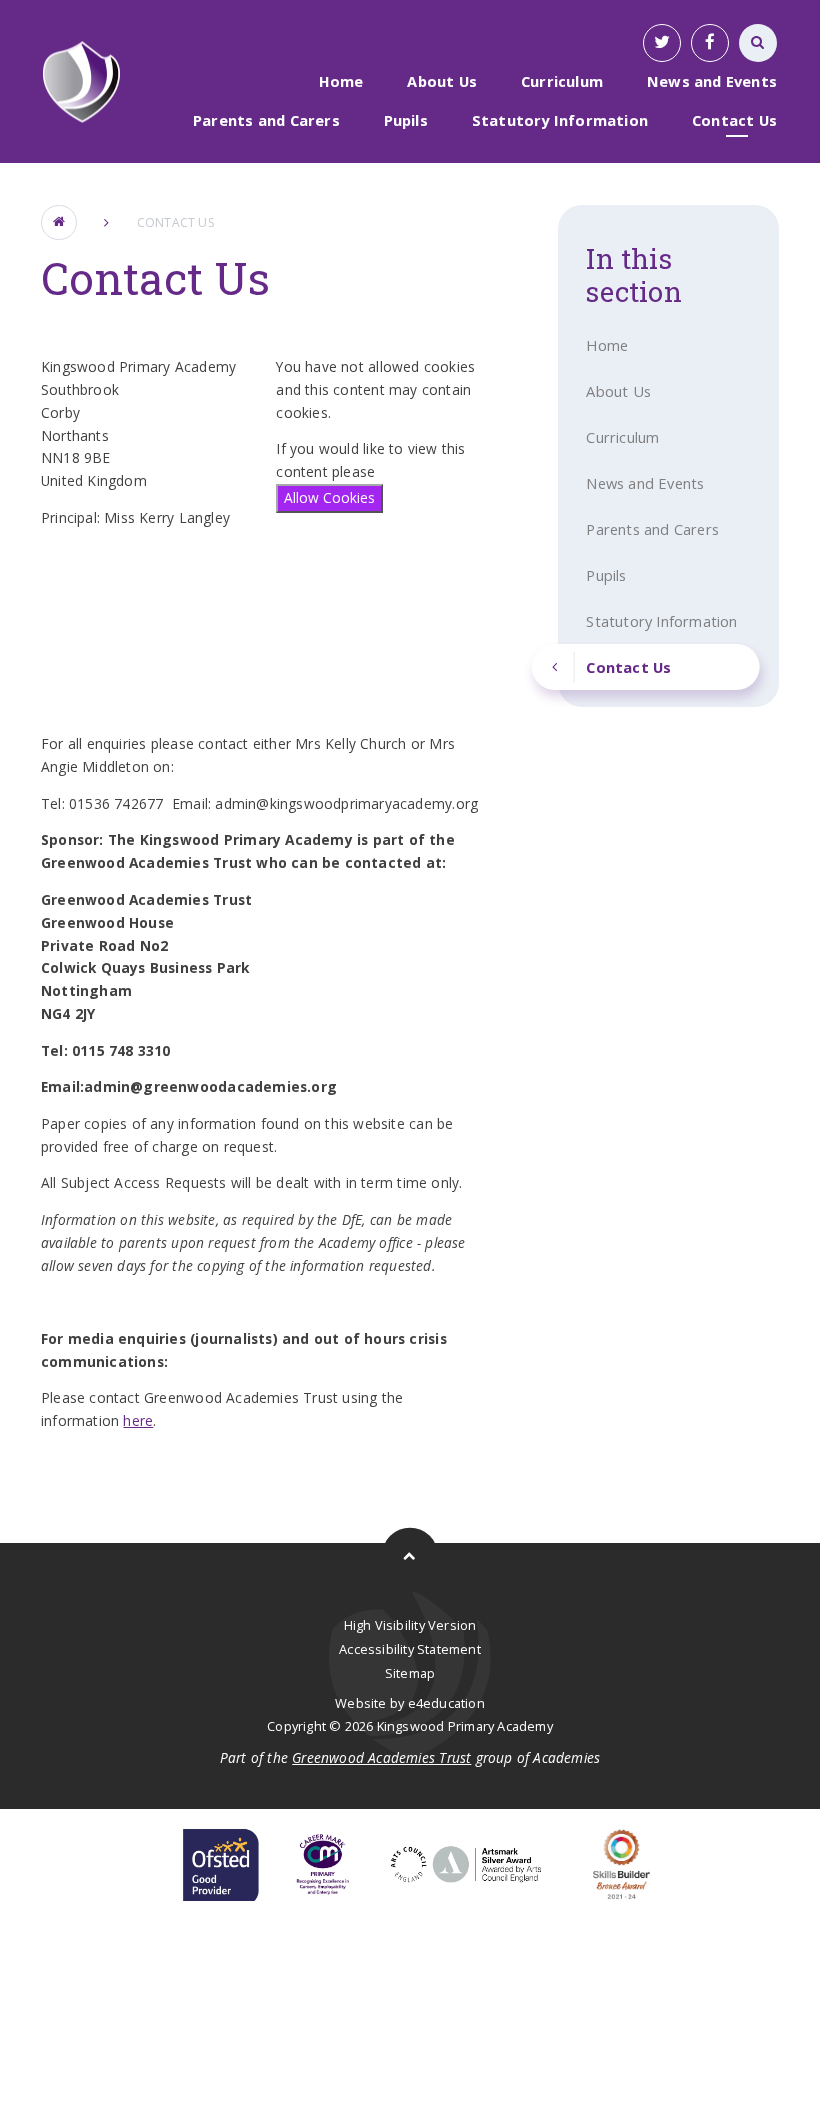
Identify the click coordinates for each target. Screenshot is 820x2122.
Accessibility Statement (410, 1649)
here (138, 1420)
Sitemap (410, 1673)
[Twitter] (662, 43)
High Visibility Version (410, 1625)
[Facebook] (710, 43)
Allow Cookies (329, 497)
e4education (446, 1703)
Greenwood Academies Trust (381, 1757)
